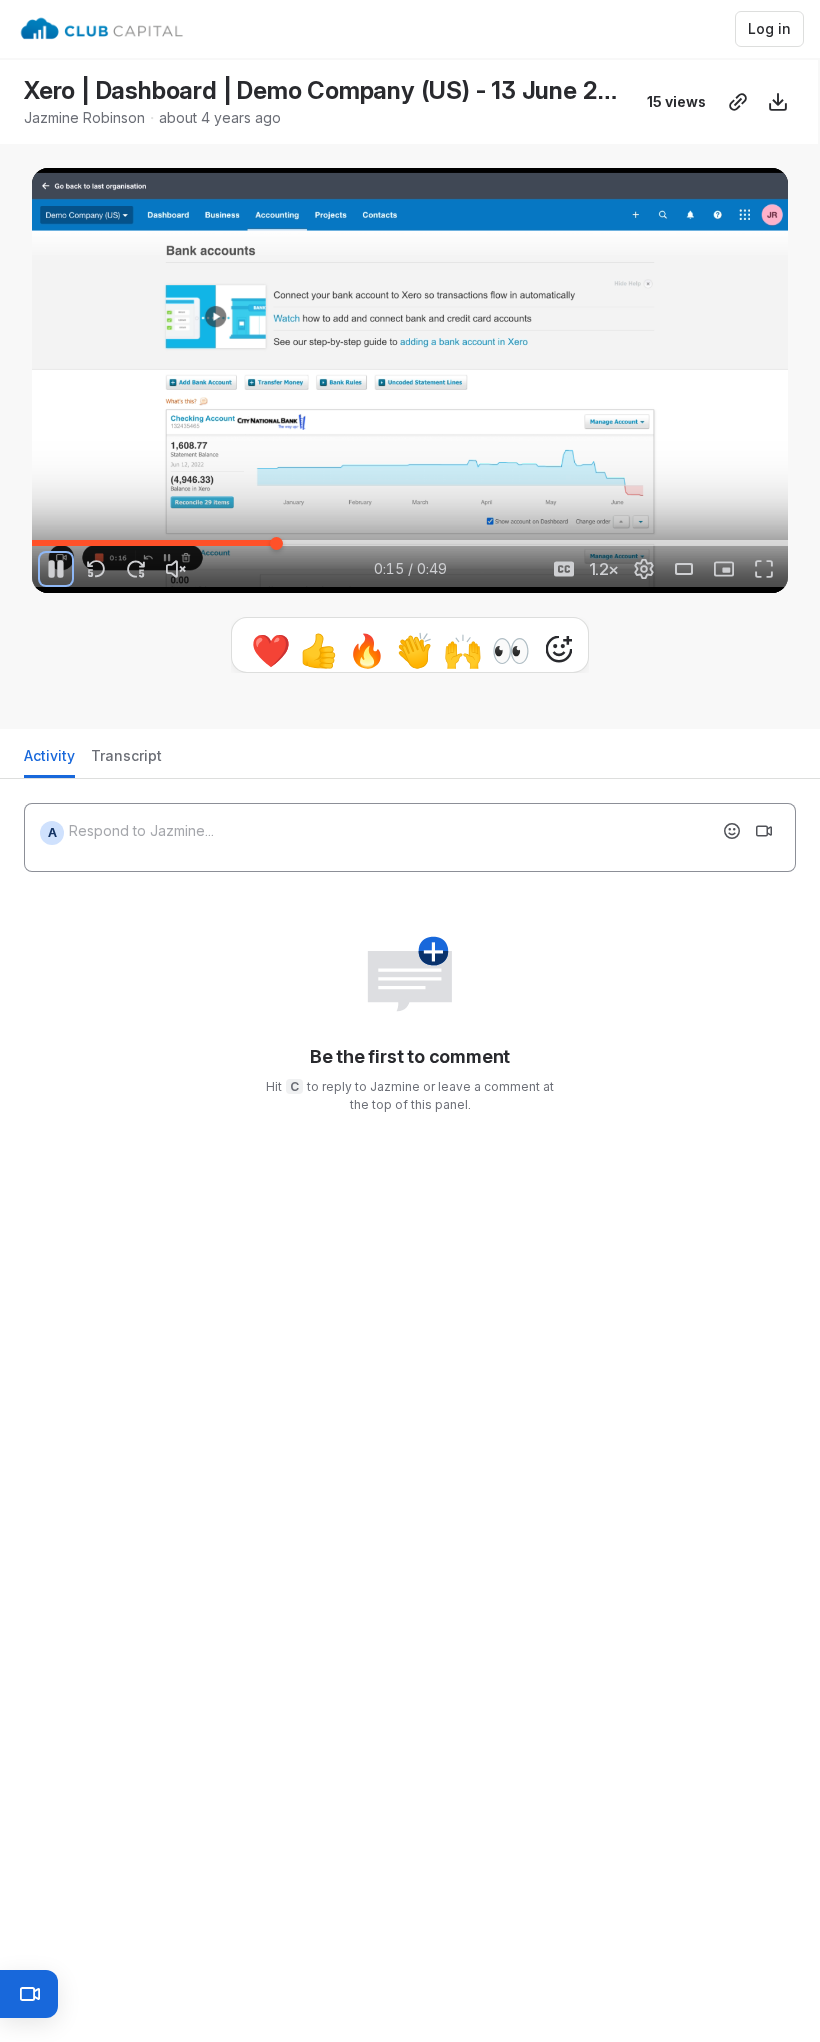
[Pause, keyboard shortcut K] (56, 569)
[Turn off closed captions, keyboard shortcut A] (564, 569)
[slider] (410, 543)
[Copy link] (738, 102)
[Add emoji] (732, 839)
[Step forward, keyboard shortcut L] (136, 569)
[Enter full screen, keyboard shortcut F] (764, 569)
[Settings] (644, 569)
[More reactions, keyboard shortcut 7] (466, 649)
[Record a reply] (764, 839)
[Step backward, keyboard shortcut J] (96, 569)
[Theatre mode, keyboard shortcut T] (684, 569)
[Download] (778, 102)
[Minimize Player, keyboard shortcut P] (724, 569)
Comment (616, 648)
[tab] (49, 769)
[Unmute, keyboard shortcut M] (176, 569)
